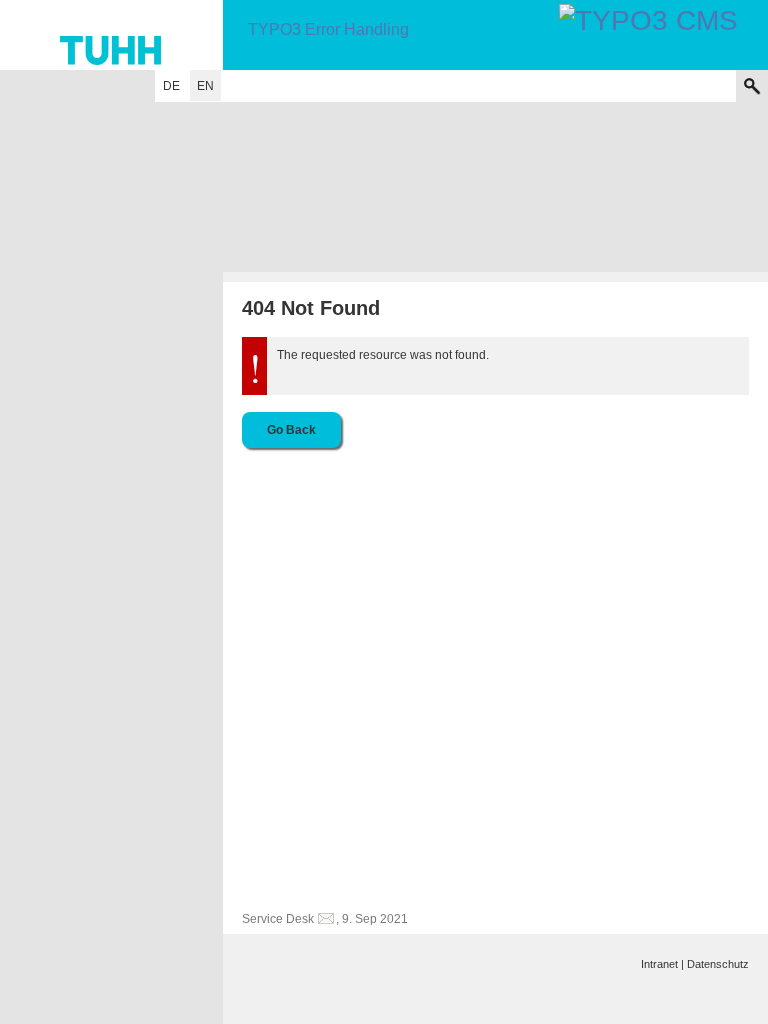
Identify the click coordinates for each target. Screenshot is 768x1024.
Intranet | (662, 964)
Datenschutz (718, 964)
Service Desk (278, 919)
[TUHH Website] (111, 35)
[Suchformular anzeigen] (752, 86)
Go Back (291, 430)
